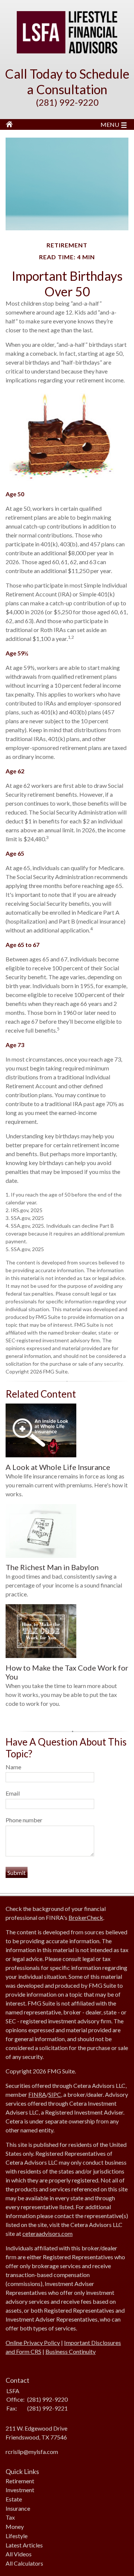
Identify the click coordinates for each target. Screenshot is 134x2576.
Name (13, 1767)
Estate (14, 2499)
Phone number (24, 1820)
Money (15, 2526)
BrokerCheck (86, 1917)
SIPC (55, 2094)
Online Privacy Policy (33, 2343)
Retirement (20, 2481)
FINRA (37, 2094)
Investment (20, 2490)
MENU (110, 124)
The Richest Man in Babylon (52, 1567)
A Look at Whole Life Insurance (58, 1467)
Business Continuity (71, 2351)
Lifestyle (17, 2536)
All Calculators (24, 2563)
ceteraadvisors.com (47, 2233)
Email (13, 1793)
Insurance (18, 2508)
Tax (10, 2517)
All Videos (19, 2554)
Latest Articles (24, 2545)
